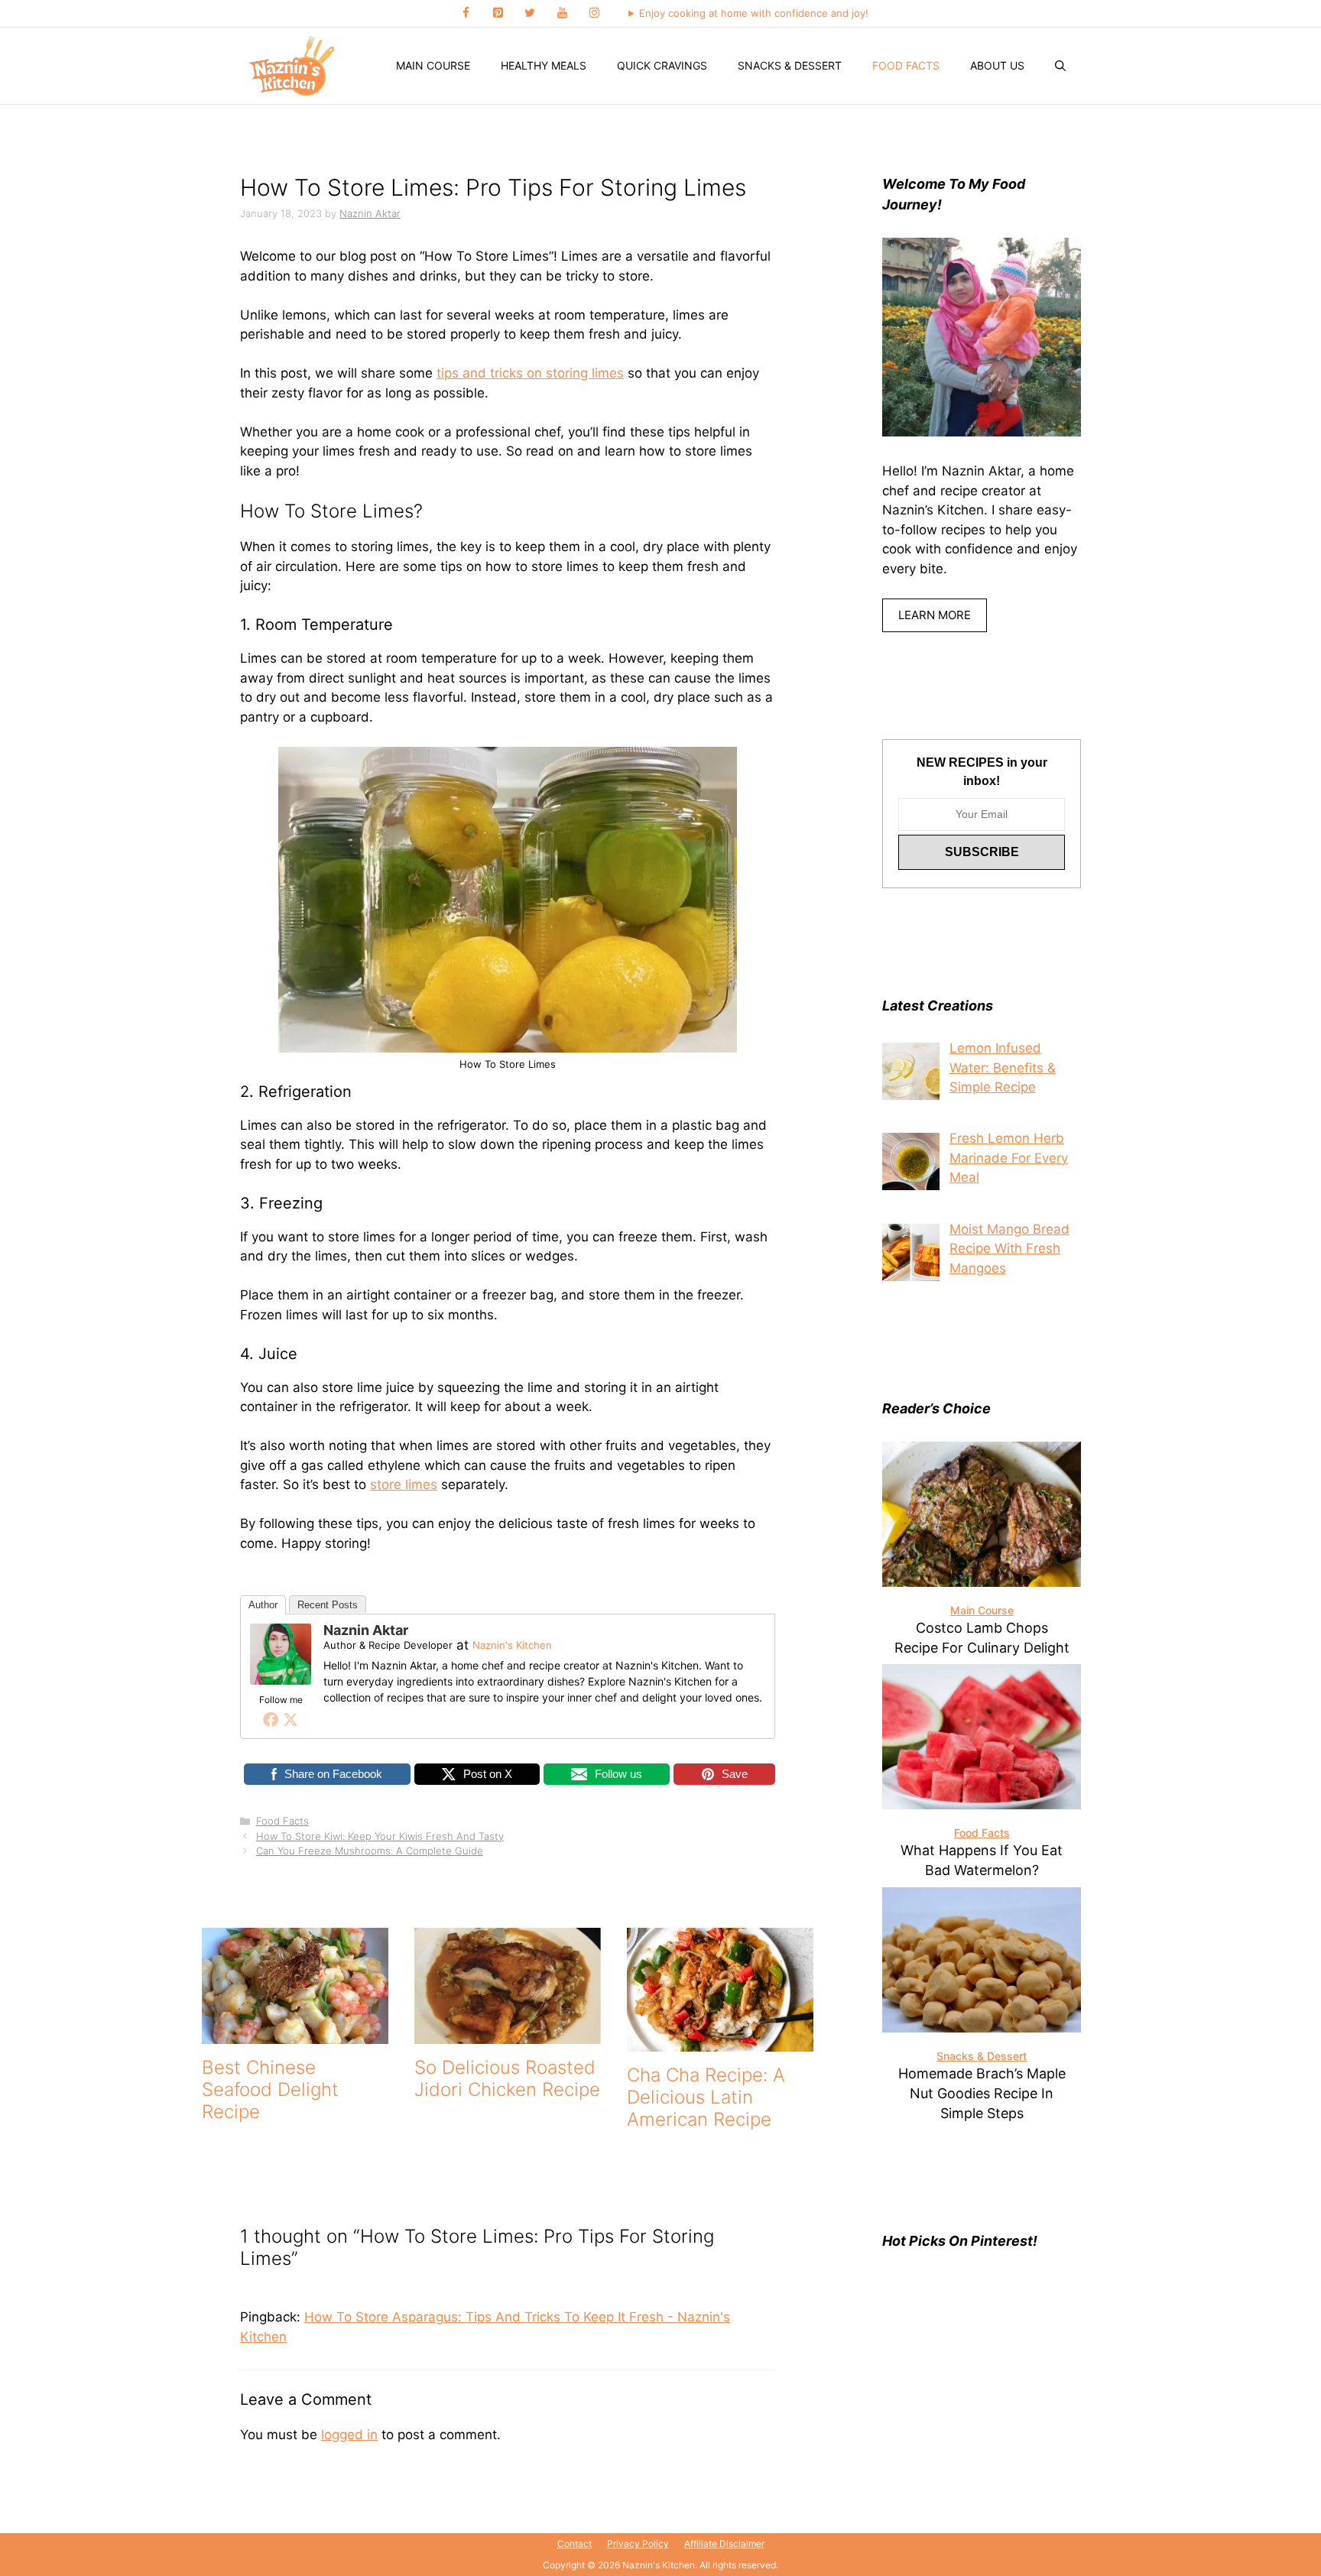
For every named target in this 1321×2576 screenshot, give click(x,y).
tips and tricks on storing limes (530, 373)
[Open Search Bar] (1060, 66)
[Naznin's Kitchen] (293, 66)
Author (263, 1605)
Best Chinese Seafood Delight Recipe (270, 2089)
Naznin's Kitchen (512, 1645)
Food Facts (906, 65)
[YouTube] (562, 13)
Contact (574, 2544)
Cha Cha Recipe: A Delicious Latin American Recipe (706, 2097)
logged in (349, 2435)
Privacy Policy (638, 2544)
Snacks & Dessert (790, 65)
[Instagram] (594, 13)
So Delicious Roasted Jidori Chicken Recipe (507, 2078)
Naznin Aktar (366, 1630)
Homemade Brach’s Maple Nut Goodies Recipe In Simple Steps (982, 2093)
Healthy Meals (544, 65)
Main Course (433, 65)
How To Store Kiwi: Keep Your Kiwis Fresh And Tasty (380, 1836)
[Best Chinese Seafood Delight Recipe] (295, 2034)
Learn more (935, 615)
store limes (404, 1484)
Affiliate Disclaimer (724, 2544)
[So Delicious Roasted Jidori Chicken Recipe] (508, 2034)
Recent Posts (328, 1605)
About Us (997, 65)
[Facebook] (466, 13)
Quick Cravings (662, 65)
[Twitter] (530, 13)
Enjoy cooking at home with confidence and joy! (754, 13)
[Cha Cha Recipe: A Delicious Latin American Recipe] (720, 2042)
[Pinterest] (498, 13)
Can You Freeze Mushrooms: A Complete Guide (370, 1851)
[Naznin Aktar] (281, 1680)
